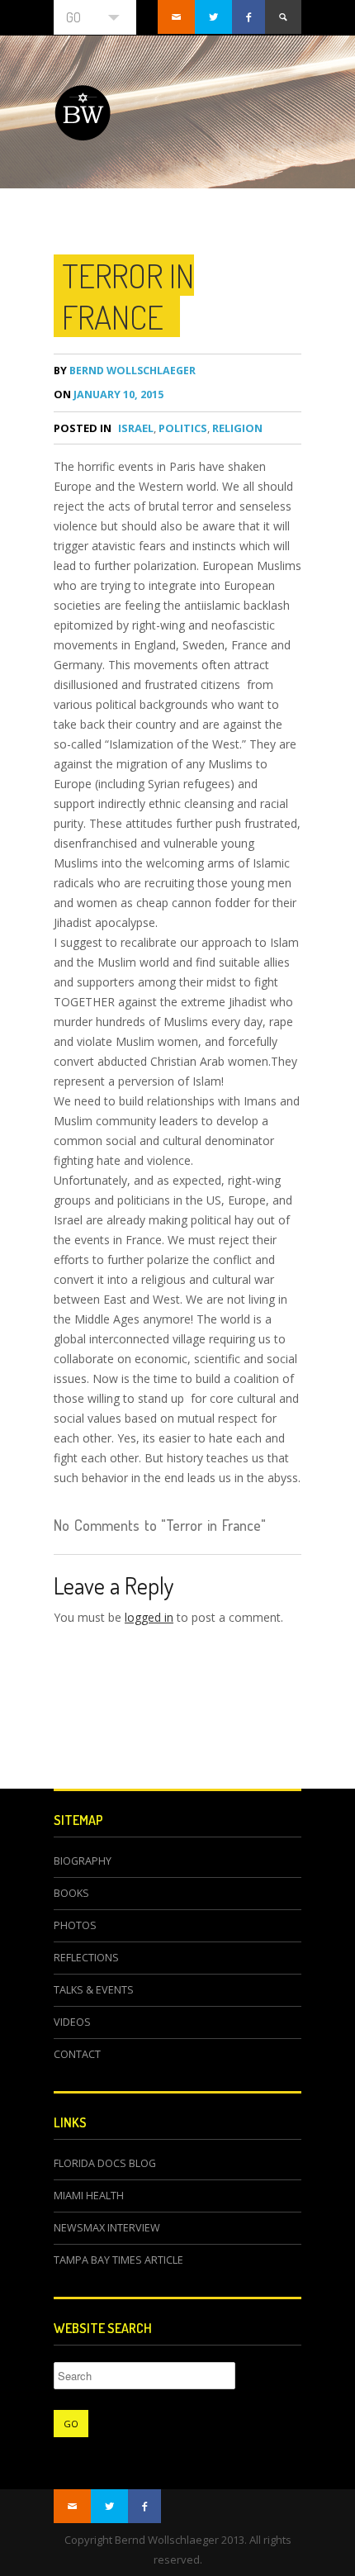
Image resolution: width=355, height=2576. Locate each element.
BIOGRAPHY (83, 1861)
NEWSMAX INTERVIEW (107, 2228)
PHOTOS (75, 1925)
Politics (183, 428)
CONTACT (77, 2054)
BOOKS (71, 1893)
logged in (149, 1617)
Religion (237, 428)
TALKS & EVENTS (94, 1990)
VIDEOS (72, 2022)
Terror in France (128, 296)
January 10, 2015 (109, 394)
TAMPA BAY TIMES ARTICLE (118, 2260)
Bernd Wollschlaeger (125, 371)
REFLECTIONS (86, 1958)
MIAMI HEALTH (89, 2196)
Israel (136, 428)
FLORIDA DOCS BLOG (105, 2163)
